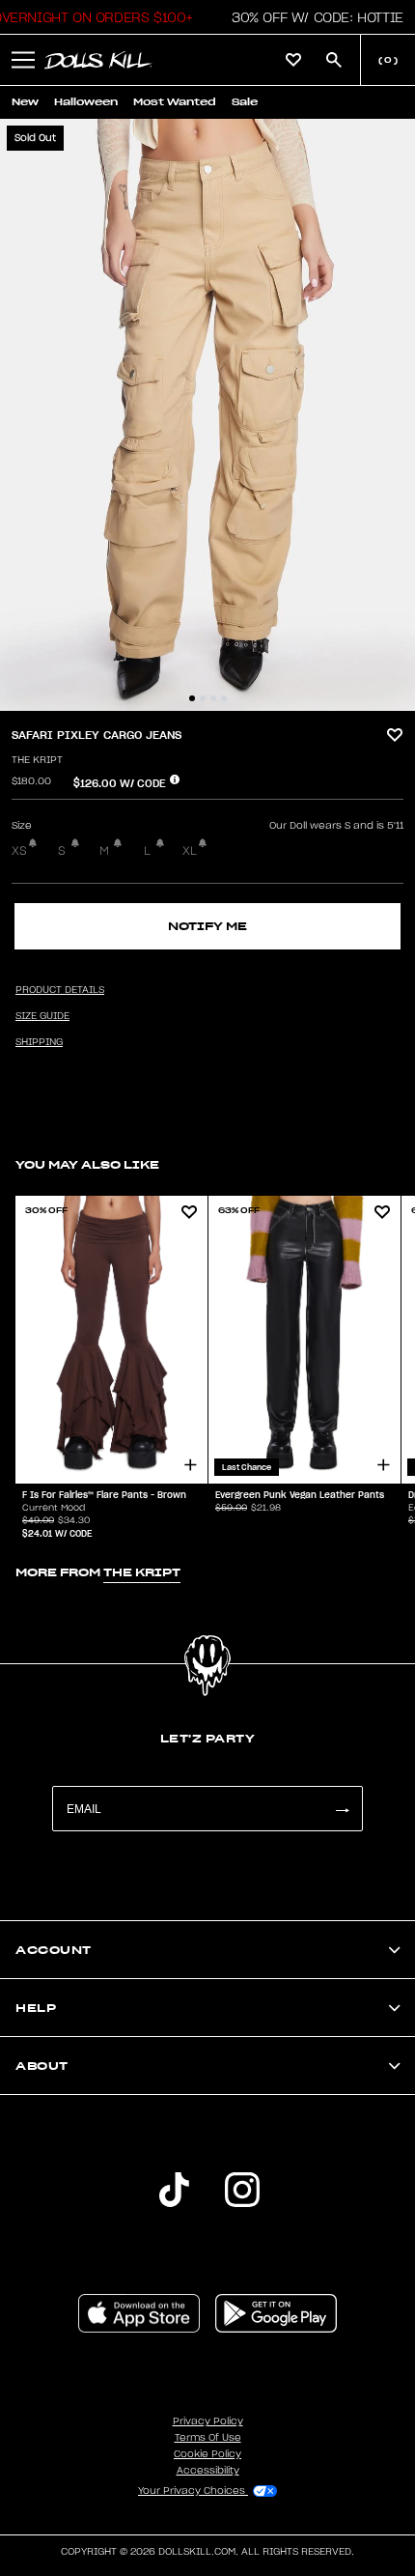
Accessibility (208, 2471)
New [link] (25, 102)
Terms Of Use (208, 2438)
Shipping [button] (39, 1042)
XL (190, 851)
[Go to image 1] (192, 698)
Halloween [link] (86, 102)
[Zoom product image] (207, 415)
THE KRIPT (37, 760)
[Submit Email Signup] (342, 1809)
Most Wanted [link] (175, 102)
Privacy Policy (208, 2421)
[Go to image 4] (224, 698)
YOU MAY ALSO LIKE (87, 1164)
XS (19, 851)
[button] (312, 17)
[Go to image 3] (213, 698)
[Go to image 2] (203, 698)
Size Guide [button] (42, 1016)
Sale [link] (245, 102)
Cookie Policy (207, 2454)
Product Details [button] (60, 990)
